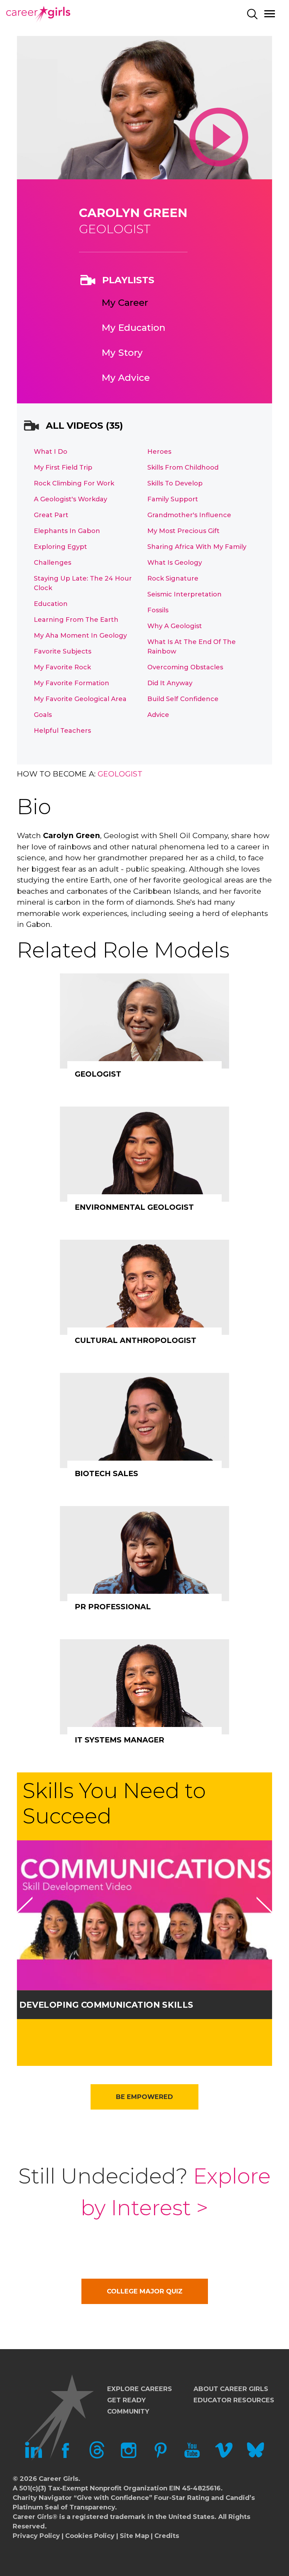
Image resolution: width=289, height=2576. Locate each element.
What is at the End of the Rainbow (192, 647)
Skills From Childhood (183, 467)
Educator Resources (234, 2400)
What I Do (51, 452)
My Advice (126, 378)
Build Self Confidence (183, 699)
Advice (158, 715)
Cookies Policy (90, 2536)
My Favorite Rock (62, 667)
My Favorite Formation (72, 683)
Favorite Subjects (63, 651)
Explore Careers (140, 2389)
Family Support (173, 499)
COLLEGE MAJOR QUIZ (145, 2291)
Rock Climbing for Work (74, 483)
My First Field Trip (63, 467)
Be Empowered (144, 2097)
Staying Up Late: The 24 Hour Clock (83, 583)
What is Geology (175, 563)
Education (51, 604)
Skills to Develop (175, 483)
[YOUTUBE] (192, 2457)
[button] (24, 1913)
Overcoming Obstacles (185, 667)
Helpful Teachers (62, 731)
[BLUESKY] (256, 2457)
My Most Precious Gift (183, 531)
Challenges (53, 563)
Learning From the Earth (76, 620)
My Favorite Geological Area (80, 699)
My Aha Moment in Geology (80, 636)
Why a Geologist (175, 626)
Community (128, 2411)
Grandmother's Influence (189, 515)
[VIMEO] (224, 2457)
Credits (167, 2536)
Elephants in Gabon (67, 531)
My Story (122, 353)
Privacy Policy (36, 2536)
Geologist (120, 774)
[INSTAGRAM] (129, 2457)
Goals (43, 715)
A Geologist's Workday (70, 499)
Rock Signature (173, 578)
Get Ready (126, 2400)
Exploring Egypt (60, 547)
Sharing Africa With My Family (197, 547)
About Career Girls (231, 2389)
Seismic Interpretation (185, 594)
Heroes (159, 452)
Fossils (158, 610)
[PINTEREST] (160, 2457)
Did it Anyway (170, 683)
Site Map (134, 2536)
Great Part (51, 515)
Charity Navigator (42, 2498)
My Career (125, 303)
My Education (133, 328)
